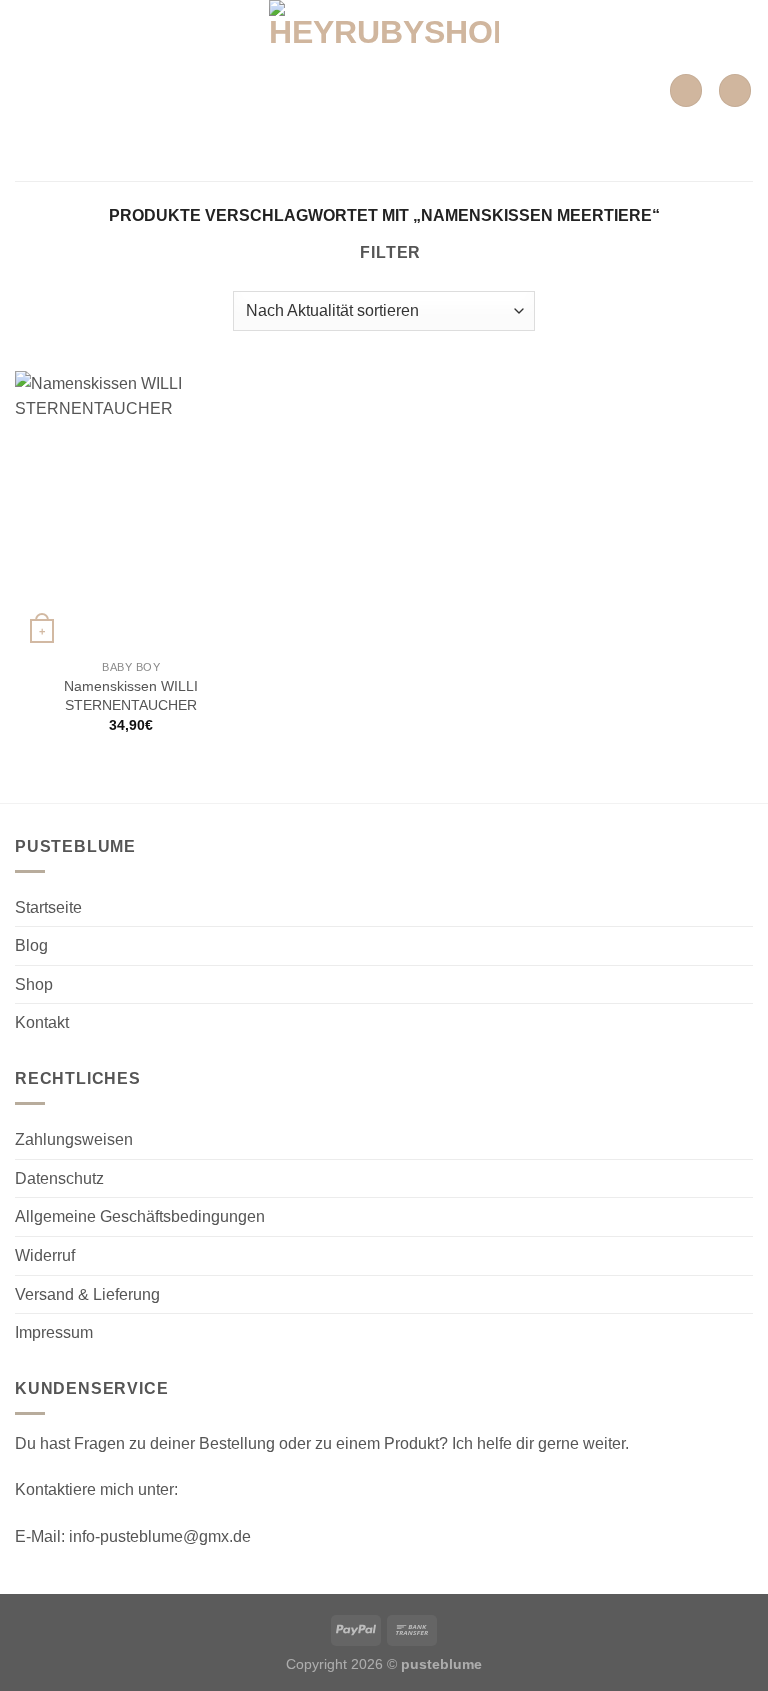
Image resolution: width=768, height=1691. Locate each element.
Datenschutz (59, 1178)
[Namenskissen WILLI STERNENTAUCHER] (131, 510)
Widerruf (45, 1255)
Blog (31, 945)
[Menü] (27, 90)
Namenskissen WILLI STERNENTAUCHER (131, 695)
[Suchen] (686, 90)
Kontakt (42, 1022)
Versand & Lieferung (87, 1294)
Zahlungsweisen (74, 1139)
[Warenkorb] (735, 90)
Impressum (54, 1332)
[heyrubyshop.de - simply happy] (384, 90)
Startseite (48, 907)
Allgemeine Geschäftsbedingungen (140, 1216)
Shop (34, 984)
